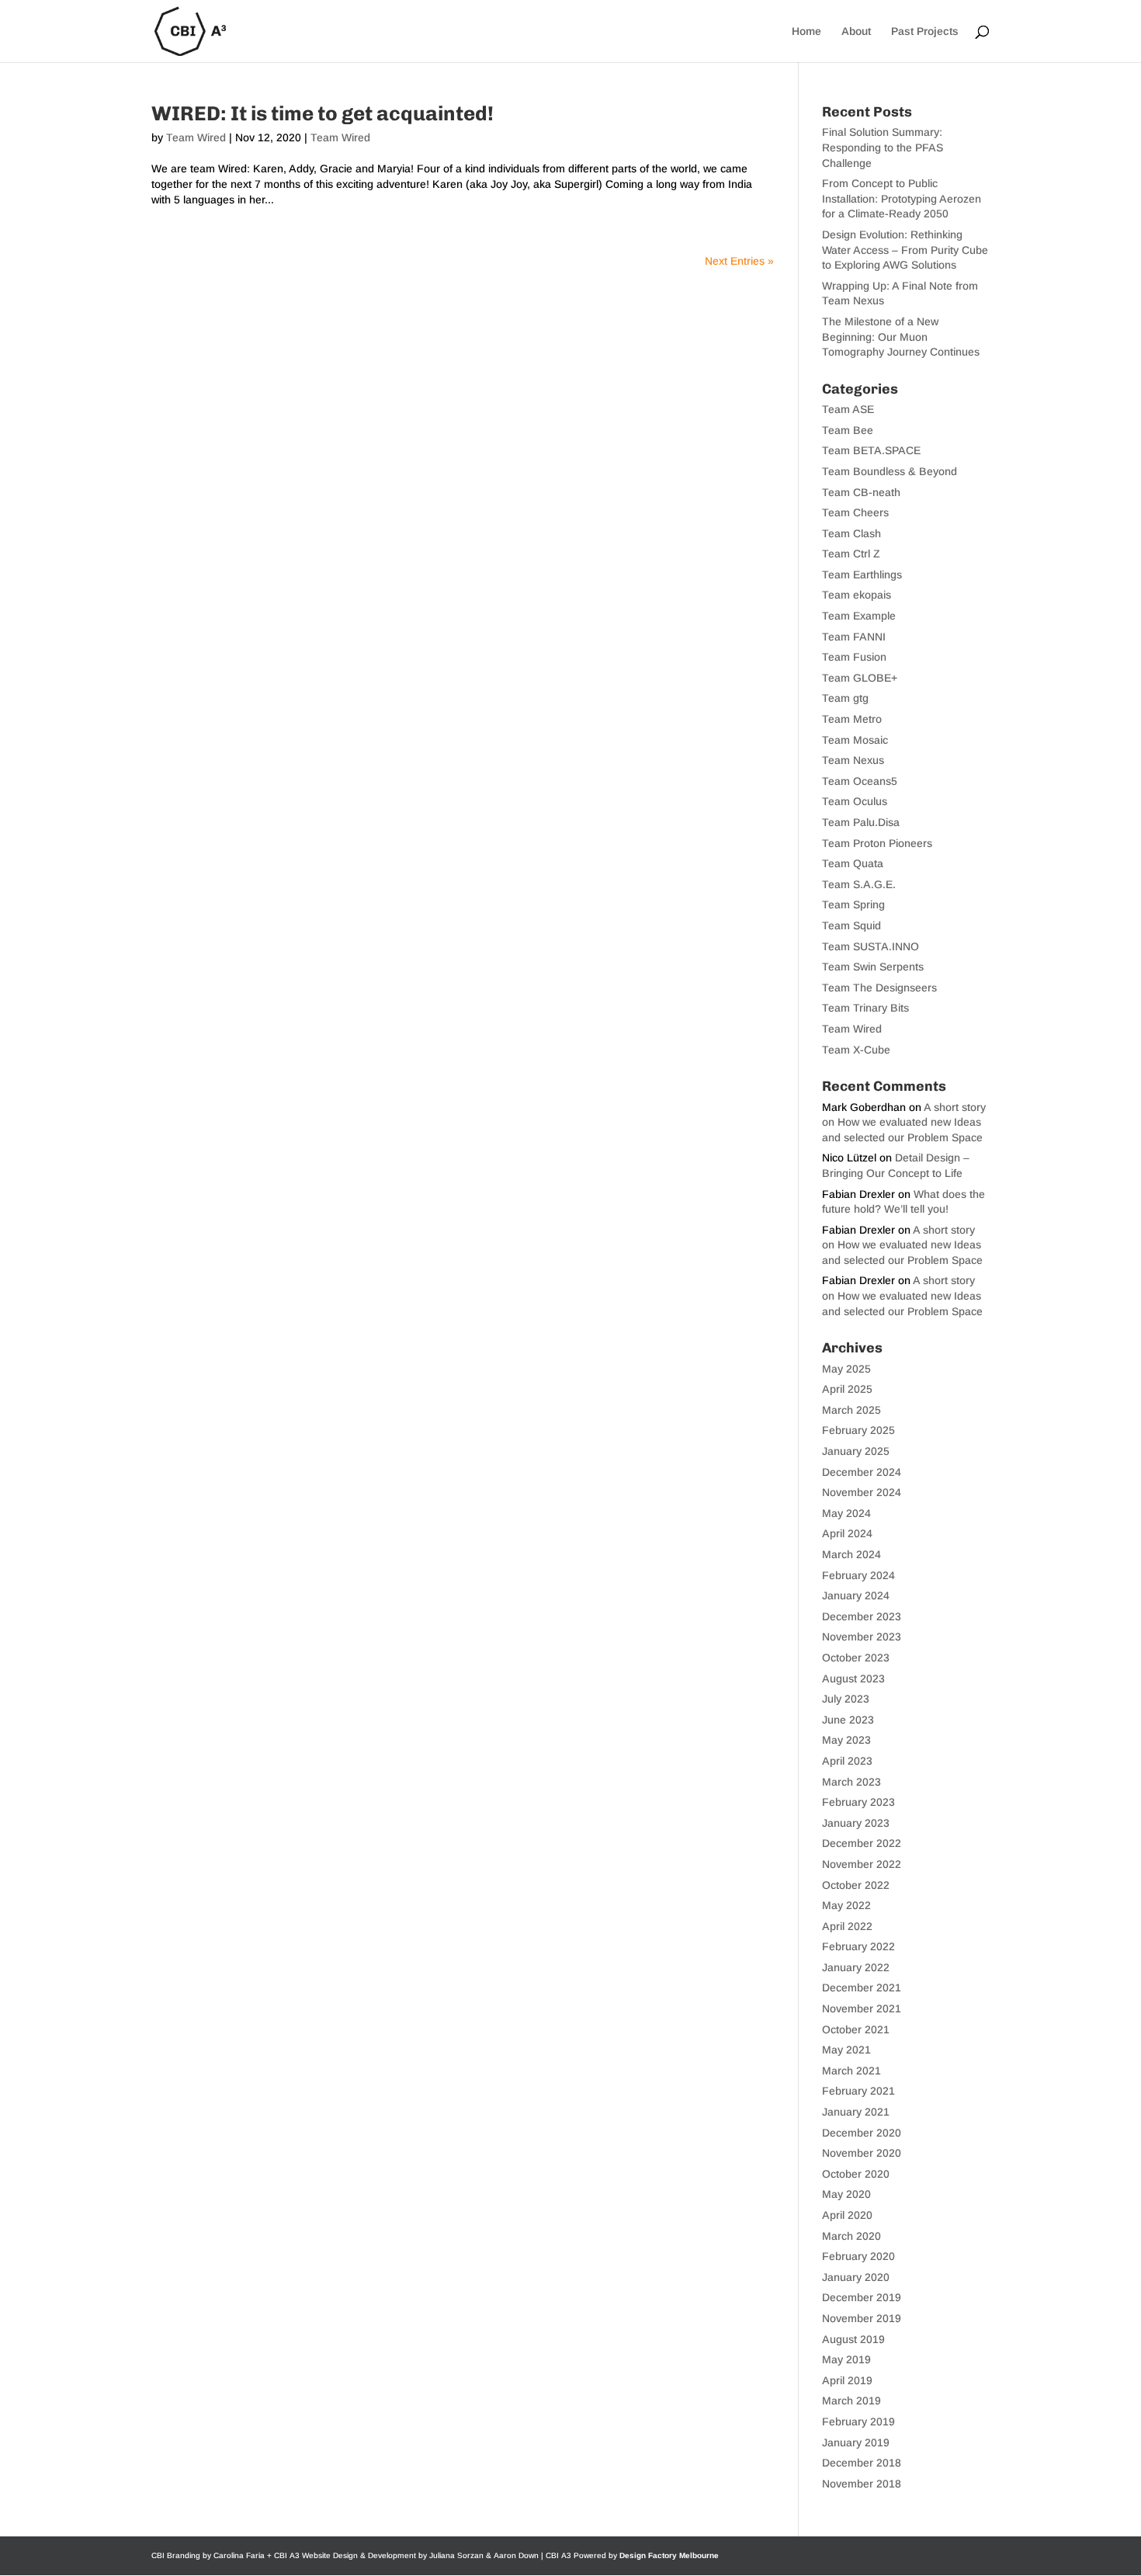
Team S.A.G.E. (859, 884)
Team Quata (853, 863)
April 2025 (847, 1389)
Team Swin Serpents (873, 967)
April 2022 (847, 1926)
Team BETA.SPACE (871, 450)
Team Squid (851, 925)
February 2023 (858, 1802)
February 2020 (858, 2256)
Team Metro (852, 719)
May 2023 (846, 1740)
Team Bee (848, 430)
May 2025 (846, 1369)
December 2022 (862, 1843)
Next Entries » (739, 261)
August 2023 (853, 1679)
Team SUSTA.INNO (870, 946)
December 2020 (862, 2133)
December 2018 (862, 2463)
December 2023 (862, 1616)
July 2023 (846, 1699)
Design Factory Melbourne (669, 2555)
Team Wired (196, 137)
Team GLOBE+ (860, 678)
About (856, 31)
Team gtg (845, 698)
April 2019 (847, 2380)
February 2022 (858, 1946)
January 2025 (856, 1451)
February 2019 (858, 2422)
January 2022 (856, 1967)
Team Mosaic (855, 740)
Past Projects (925, 31)
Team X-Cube (856, 1050)
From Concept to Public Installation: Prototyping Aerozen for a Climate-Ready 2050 (902, 198)
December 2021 (862, 1988)
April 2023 (847, 1761)
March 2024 (851, 1554)
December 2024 (862, 1472)
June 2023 (848, 1720)
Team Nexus (853, 760)
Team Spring (853, 904)
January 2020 (856, 2277)
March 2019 (851, 2401)
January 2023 (856, 1823)
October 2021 (856, 2029)
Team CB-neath (861, 492)
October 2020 (856, 2174)
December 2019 (862, 2297)
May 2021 (846, 2050)
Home (806, 31)
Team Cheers (855, 512)
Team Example (859, 616)
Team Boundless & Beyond (890, 471)
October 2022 (856, 1885)
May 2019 (846, 2359)
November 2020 (862, 2153)
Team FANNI (854, 637)
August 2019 (853, 2339)
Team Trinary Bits (865, 1008)
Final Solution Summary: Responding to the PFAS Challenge (883, 147)
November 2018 (862, 2484)
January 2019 (856, 2442)
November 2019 (862, 2318)
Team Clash (851, 533)
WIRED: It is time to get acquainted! (323, 114)
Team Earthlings (862, 575)
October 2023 (856, 1658)
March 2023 (851, 1782)
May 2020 (846, 2194)
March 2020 (851, 2236)
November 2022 (862, 1864)
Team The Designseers (879, 988)
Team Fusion (854, 657)
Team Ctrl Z (851, 554)
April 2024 (847, 1533)
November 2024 (862, 1492)
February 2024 (858, 1575)
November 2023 (862, 1637)
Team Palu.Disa (861, 822)
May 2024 (846, 1513)
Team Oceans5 (860, 781)
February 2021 (858, 2091)
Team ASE (848, 409)
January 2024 (856, 1595)
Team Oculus (855, 801)
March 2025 (851, 1410)
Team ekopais (857, 595)
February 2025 (858, 1430)
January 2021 (856, 2112)
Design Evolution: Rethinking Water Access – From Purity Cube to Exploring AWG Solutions (905, 250)
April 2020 (847, 2215)
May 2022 (846, 1905)
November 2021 (862, 2008)
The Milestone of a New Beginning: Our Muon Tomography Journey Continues (901, 337)
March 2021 (851, 2071)
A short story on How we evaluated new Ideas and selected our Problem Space (904, 1122)
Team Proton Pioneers (877, 843)
